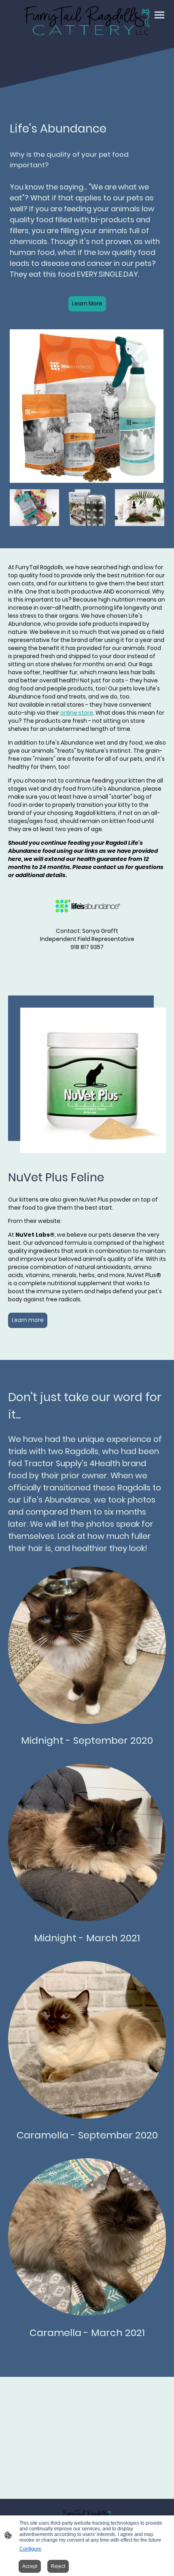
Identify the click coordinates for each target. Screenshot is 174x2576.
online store (77, 713)
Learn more (28, 1320)
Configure (30, 2549)
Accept (30, 2566)
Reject (58, 2566)
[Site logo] (87, 21)
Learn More (87, 304)
